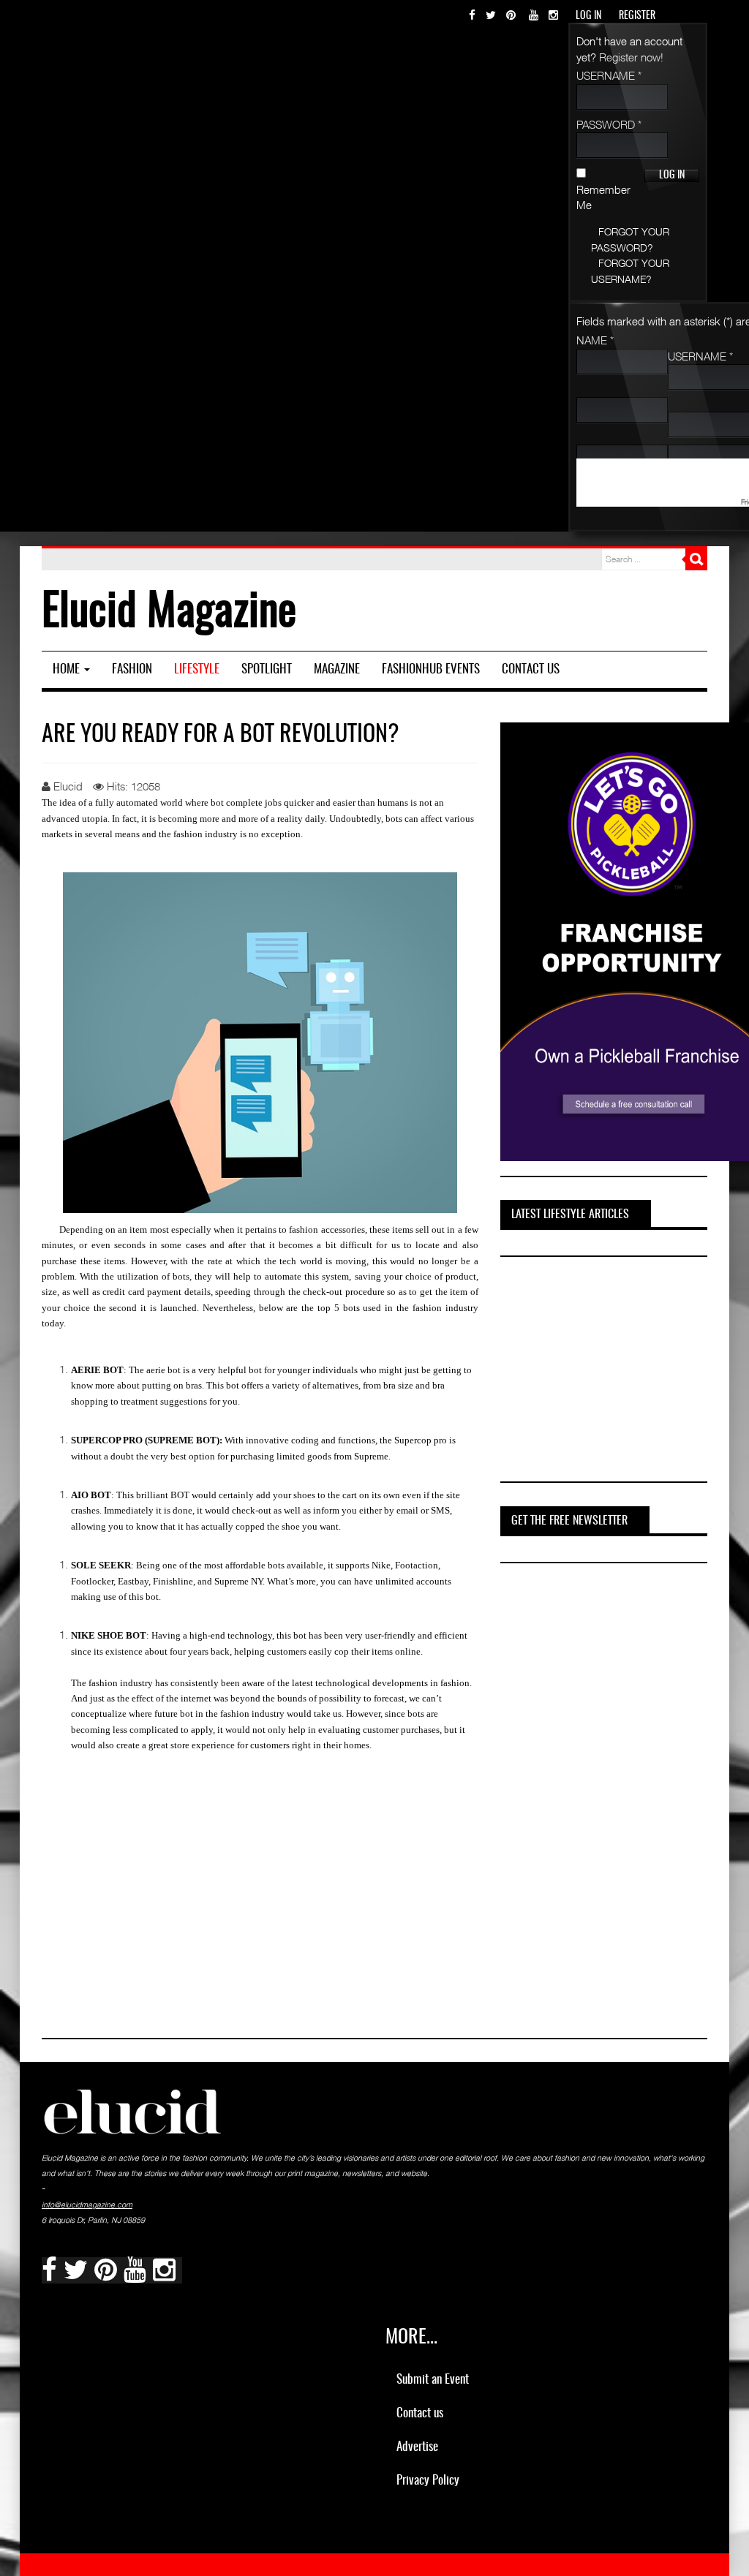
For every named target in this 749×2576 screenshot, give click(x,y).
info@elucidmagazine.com (87, 2205)
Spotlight (267, 669)
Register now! (631, 57)
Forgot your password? (630, 239)
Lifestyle (197, 669)
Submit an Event (433, 2380)
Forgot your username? (630, 271)
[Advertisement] (610, 1372)
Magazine (337, 669)
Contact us (531, 669)
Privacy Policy (428, 2481)
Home (68, 669)
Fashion (132, 669)
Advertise (417, 2447)
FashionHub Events (431, 669)
